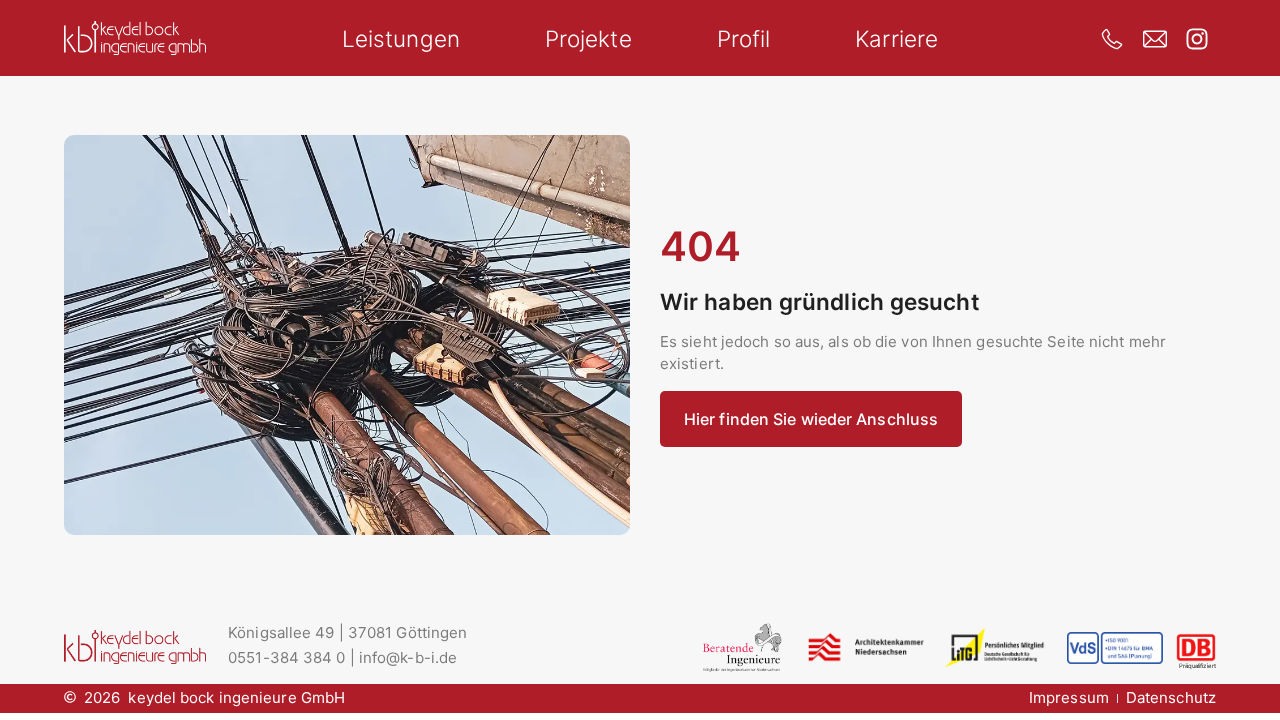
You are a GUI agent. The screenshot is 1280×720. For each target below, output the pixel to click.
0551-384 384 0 (286, 657)
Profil (744, 38)
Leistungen (401, 38)
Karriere (896, 38)
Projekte (588, 38)
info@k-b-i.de (408, 657)
